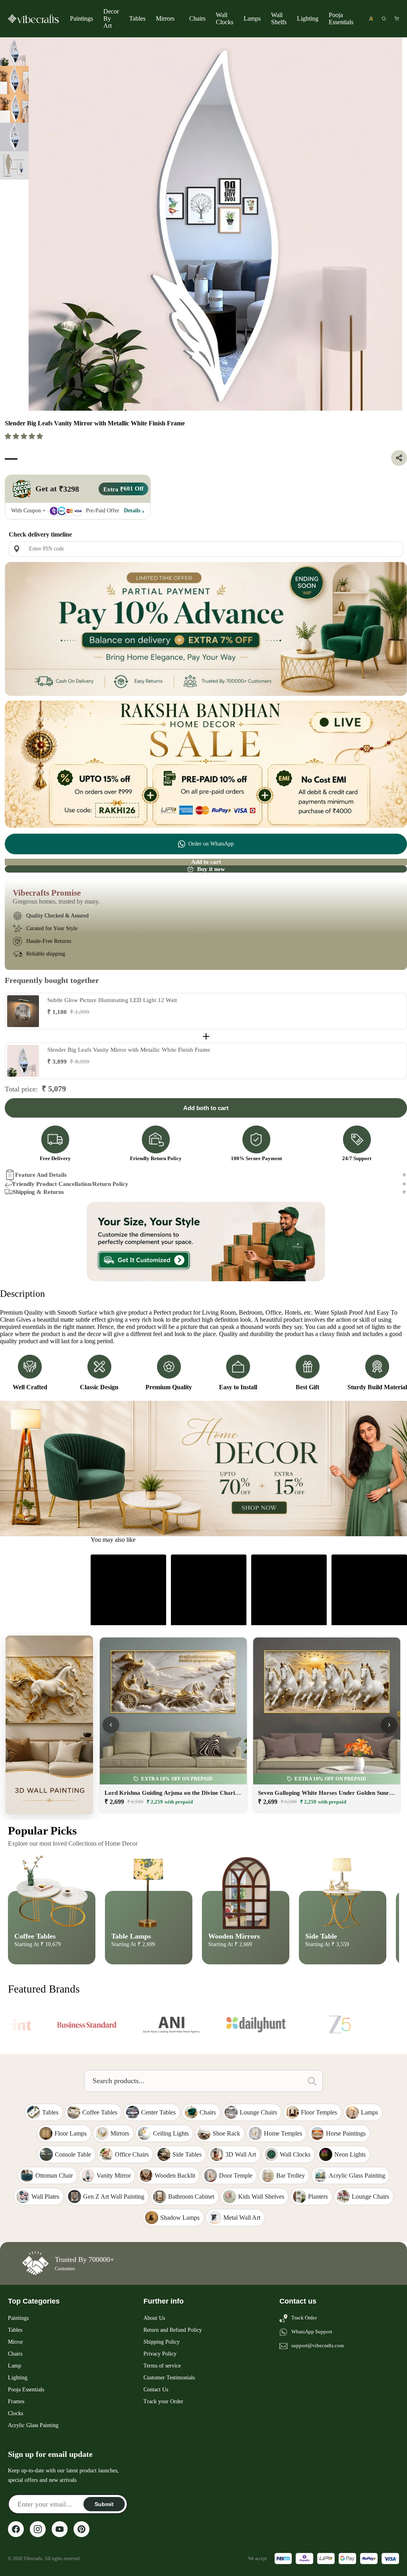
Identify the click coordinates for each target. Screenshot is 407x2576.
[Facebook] (16, 2529)
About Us (154, 2318)
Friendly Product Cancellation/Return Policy (71, 1184)
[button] (25, 436)
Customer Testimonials (169, 2378)
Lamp (15, 2366)
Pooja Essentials (341, 18)
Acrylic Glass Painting (33, 2425)
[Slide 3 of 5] (14, 108)
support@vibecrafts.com (318, 2345)
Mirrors (165, 18)
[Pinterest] (81, 2529)
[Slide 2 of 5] (14, 80)
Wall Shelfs (279, 18)
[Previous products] (111, 1725)
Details (132, 511)
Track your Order (163, 2401)
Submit (104, 2504)
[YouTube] (60, 2529)
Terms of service (162, 2366)
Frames (16, 2401)
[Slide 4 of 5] (14, 137)
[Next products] (389, 1725)
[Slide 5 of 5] (14, 166)
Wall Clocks (225, 18)
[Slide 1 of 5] (14, 52)
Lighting (308, 18)
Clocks (16, 2413)
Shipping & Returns (38, 1192)
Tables (137, 18)
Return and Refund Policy (173, 2330)
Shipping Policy (162, 2342)
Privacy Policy (160, 2354)
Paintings (81, 18)
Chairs (197, 18)
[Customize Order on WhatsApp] (206, 1242)
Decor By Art (111, 18)
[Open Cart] (397, 19)
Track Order (304, 2318)
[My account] (371, 19)
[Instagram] (38, 2529)
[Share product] (399, 458)
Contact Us (156, 2390)
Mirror (16, 2342)
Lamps (252, 18)
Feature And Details (41, 1175)
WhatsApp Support (312, 2332)
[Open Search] (384, 19)
